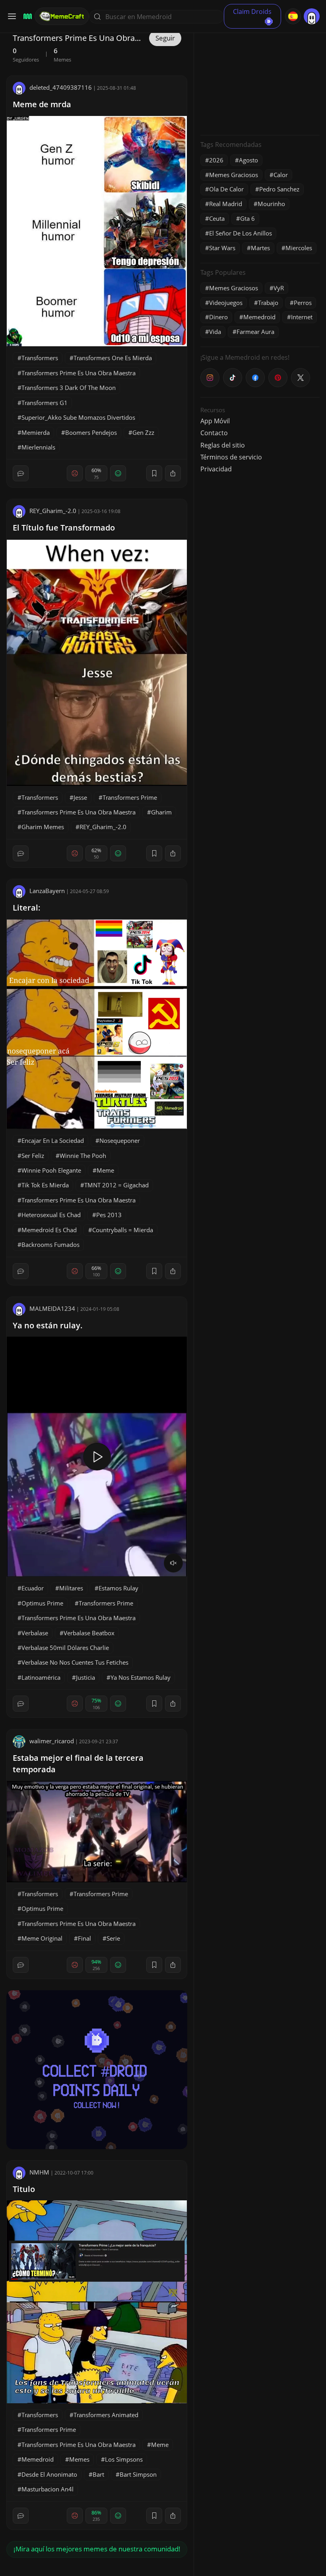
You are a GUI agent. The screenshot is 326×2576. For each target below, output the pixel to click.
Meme (105, 1170)
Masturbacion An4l (48, 2489)
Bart (98, 2474)
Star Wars (222, 248)
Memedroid (38, 2459)
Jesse (80, 797)
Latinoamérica (41, 1677)
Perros (303, 303)
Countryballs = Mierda (123, 1230)
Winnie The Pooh (83, 1156)
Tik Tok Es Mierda (45, 1185)
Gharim (161, 812)
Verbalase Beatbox (89, 1633)
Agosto (248, 160)
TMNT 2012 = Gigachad (116, 1185)
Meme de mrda (42, 104)
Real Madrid (226, 204)
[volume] (173, 1563)
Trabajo (268, 303)
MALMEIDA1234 (52, 1308)
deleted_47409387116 (61, 87)
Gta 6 (247, 218)
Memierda (36, 432)
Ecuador (33, 1588)
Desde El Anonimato (49, 2474)
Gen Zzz (143, 432)
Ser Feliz (33, 1156)
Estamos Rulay (118, 1588)
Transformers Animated (106, 2415)
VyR (279, 288)
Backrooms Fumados (50, 1245)
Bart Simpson (138, 2474)
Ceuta (217, 218)
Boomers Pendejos (91, 432)
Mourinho (271, 204)
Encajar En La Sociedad (53, 1140)
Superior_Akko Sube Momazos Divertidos (78, 417)
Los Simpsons (124, 2459)
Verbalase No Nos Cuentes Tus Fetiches (75, 1662)
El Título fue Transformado (64, 528)
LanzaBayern (47, 891)
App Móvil (215, 421)
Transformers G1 (45, 403)
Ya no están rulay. (48, 1325)
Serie (113, 1938)
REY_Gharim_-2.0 (53, 511)
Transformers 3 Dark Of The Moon (69, 388)
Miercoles (299, 248)
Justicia (85, 1677)
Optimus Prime (42, 1603)
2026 (216, 160)
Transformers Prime (130, 797)
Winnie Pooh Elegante (51, 1170)
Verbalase (35, 1633)
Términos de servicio (231, 457)
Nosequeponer (120, 1140)
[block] (173, 473)
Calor (281, 175)
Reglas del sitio (223, 445)
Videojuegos (226, 303)
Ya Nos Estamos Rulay (141, 1677)
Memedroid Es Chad (49, 1230)
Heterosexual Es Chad (51, 1215)
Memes (79, 2459)
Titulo (24, 2189)
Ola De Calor (226, 189)
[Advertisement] (260, 79)
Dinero (218, 317)
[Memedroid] (26, 16)
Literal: (27, 908)
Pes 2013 (109, 1215)
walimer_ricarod (52, 1741)
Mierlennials (38, 447)
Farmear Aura (255, 332)
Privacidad (216, 469)
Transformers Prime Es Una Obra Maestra (79, 373)
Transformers (40, 358)
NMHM (39, 2172)
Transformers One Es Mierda (113, 358)
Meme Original (42, 1938)
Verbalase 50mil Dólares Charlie (65, 1648)
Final (84, 1938)
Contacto (214, 433)
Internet (302, 317)
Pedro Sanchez (279, 189)
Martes (260, 248)
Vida (215, 332)
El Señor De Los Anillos (241, 233)
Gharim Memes (43, 827)
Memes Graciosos (234, 175)
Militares (71, 1588)
